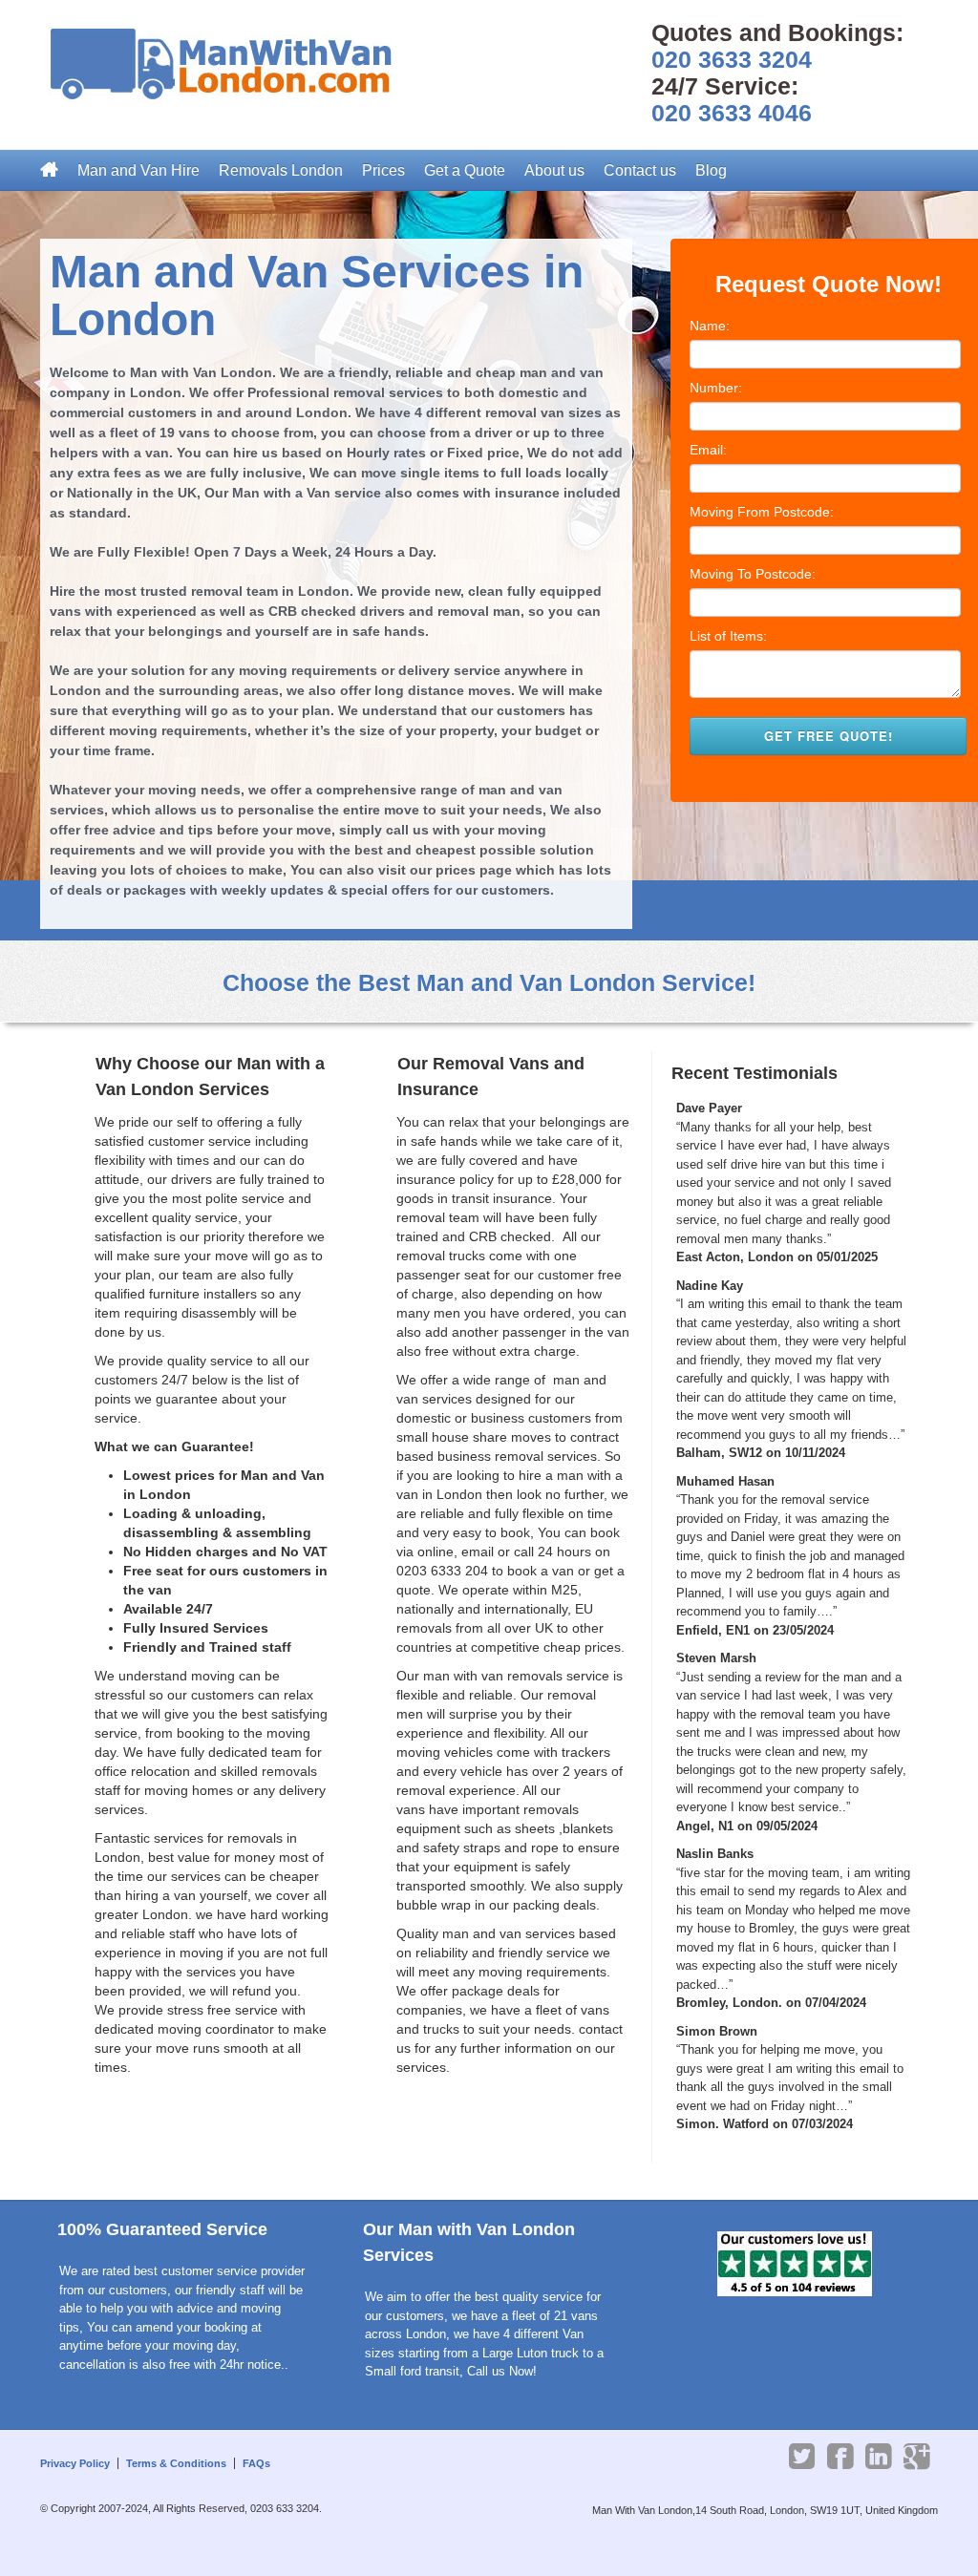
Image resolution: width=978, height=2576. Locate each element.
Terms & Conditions (176, 2463)
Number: (716, 388)
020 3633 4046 (732, 113)
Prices (383, 170)
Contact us (640, 170)
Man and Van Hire (138, 170)
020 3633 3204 (732, 59)
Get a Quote (465, 170)
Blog (711, 170)
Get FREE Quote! (829, 736)
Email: (708, 450)
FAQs (256, 2463)
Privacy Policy (75, 2463)
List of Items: (728, 636)
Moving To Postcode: (753, 574)
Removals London (281, 170)
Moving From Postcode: (762, 512)
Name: (710, 326)
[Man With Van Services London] (231, 66)
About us (554, 170)
